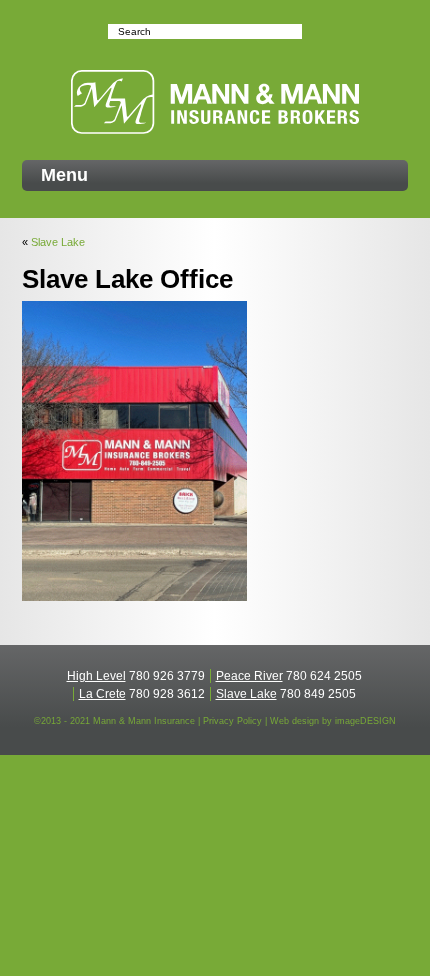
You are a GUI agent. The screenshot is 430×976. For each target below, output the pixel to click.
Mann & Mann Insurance (215, 102)
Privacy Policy (232, 721)
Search (312, 31)
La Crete (102, 694)
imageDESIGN (365, 721)
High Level (96, 676)
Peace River (249, 676)
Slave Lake (58, 242)
